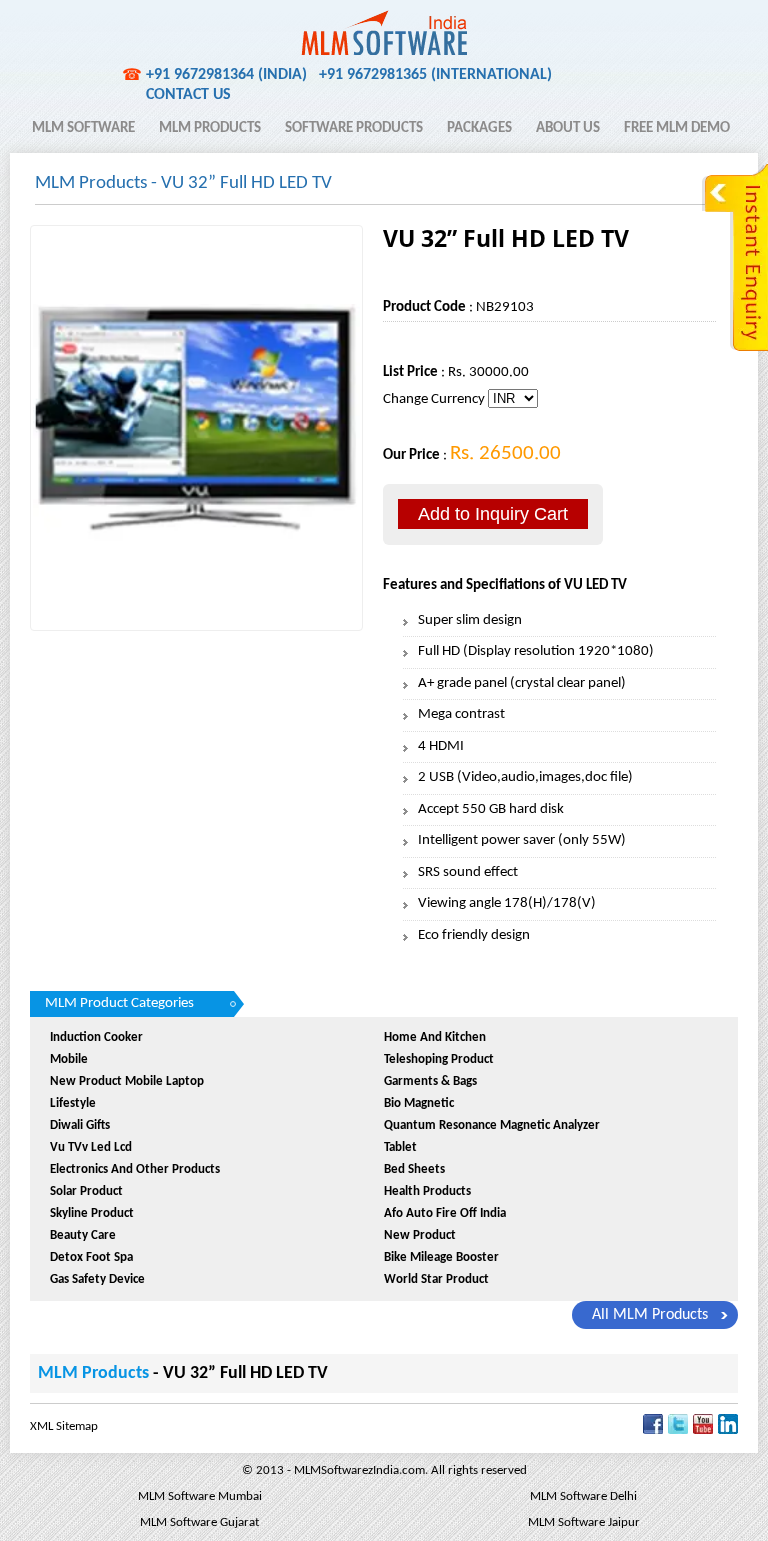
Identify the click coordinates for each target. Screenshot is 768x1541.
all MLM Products (650, 1315)
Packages (479, 128)
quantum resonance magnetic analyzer (492, 1125)
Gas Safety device (97, 1279)
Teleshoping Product (439, 1059)
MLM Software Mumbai (200, 1496)
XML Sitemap (64, 1426)
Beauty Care (83, 1235)
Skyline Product (92, 1213)
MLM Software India (103, 23)
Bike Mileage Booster (441, 1257)
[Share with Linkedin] (728, 1430)
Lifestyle (73, 1103)
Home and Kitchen (435, 1037)
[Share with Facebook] (653, 1430)
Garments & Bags (430, 1081)
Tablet (400, 1147)
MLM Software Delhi (583, 1496)
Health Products (427, 1191)
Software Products (354, 128)
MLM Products (210, 128)
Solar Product (86, 1191)
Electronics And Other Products (135, 1169)
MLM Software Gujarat (199, 1522)
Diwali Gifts (80, 1125)
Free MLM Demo (677, 128)
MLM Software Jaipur (584, 1522)
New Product (420, 1235)
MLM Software (83, 128)
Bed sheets (414, 1169)
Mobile (69, 1059)
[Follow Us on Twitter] (678, 1430)
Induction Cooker (96, 1037)
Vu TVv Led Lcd (91, 1147)
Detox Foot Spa (91, 1257)
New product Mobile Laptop (127, 1081)
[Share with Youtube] (703, 1430)
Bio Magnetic (419, 1103)
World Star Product (436, 1279)
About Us (568, 128)
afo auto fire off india (445, 1213)
